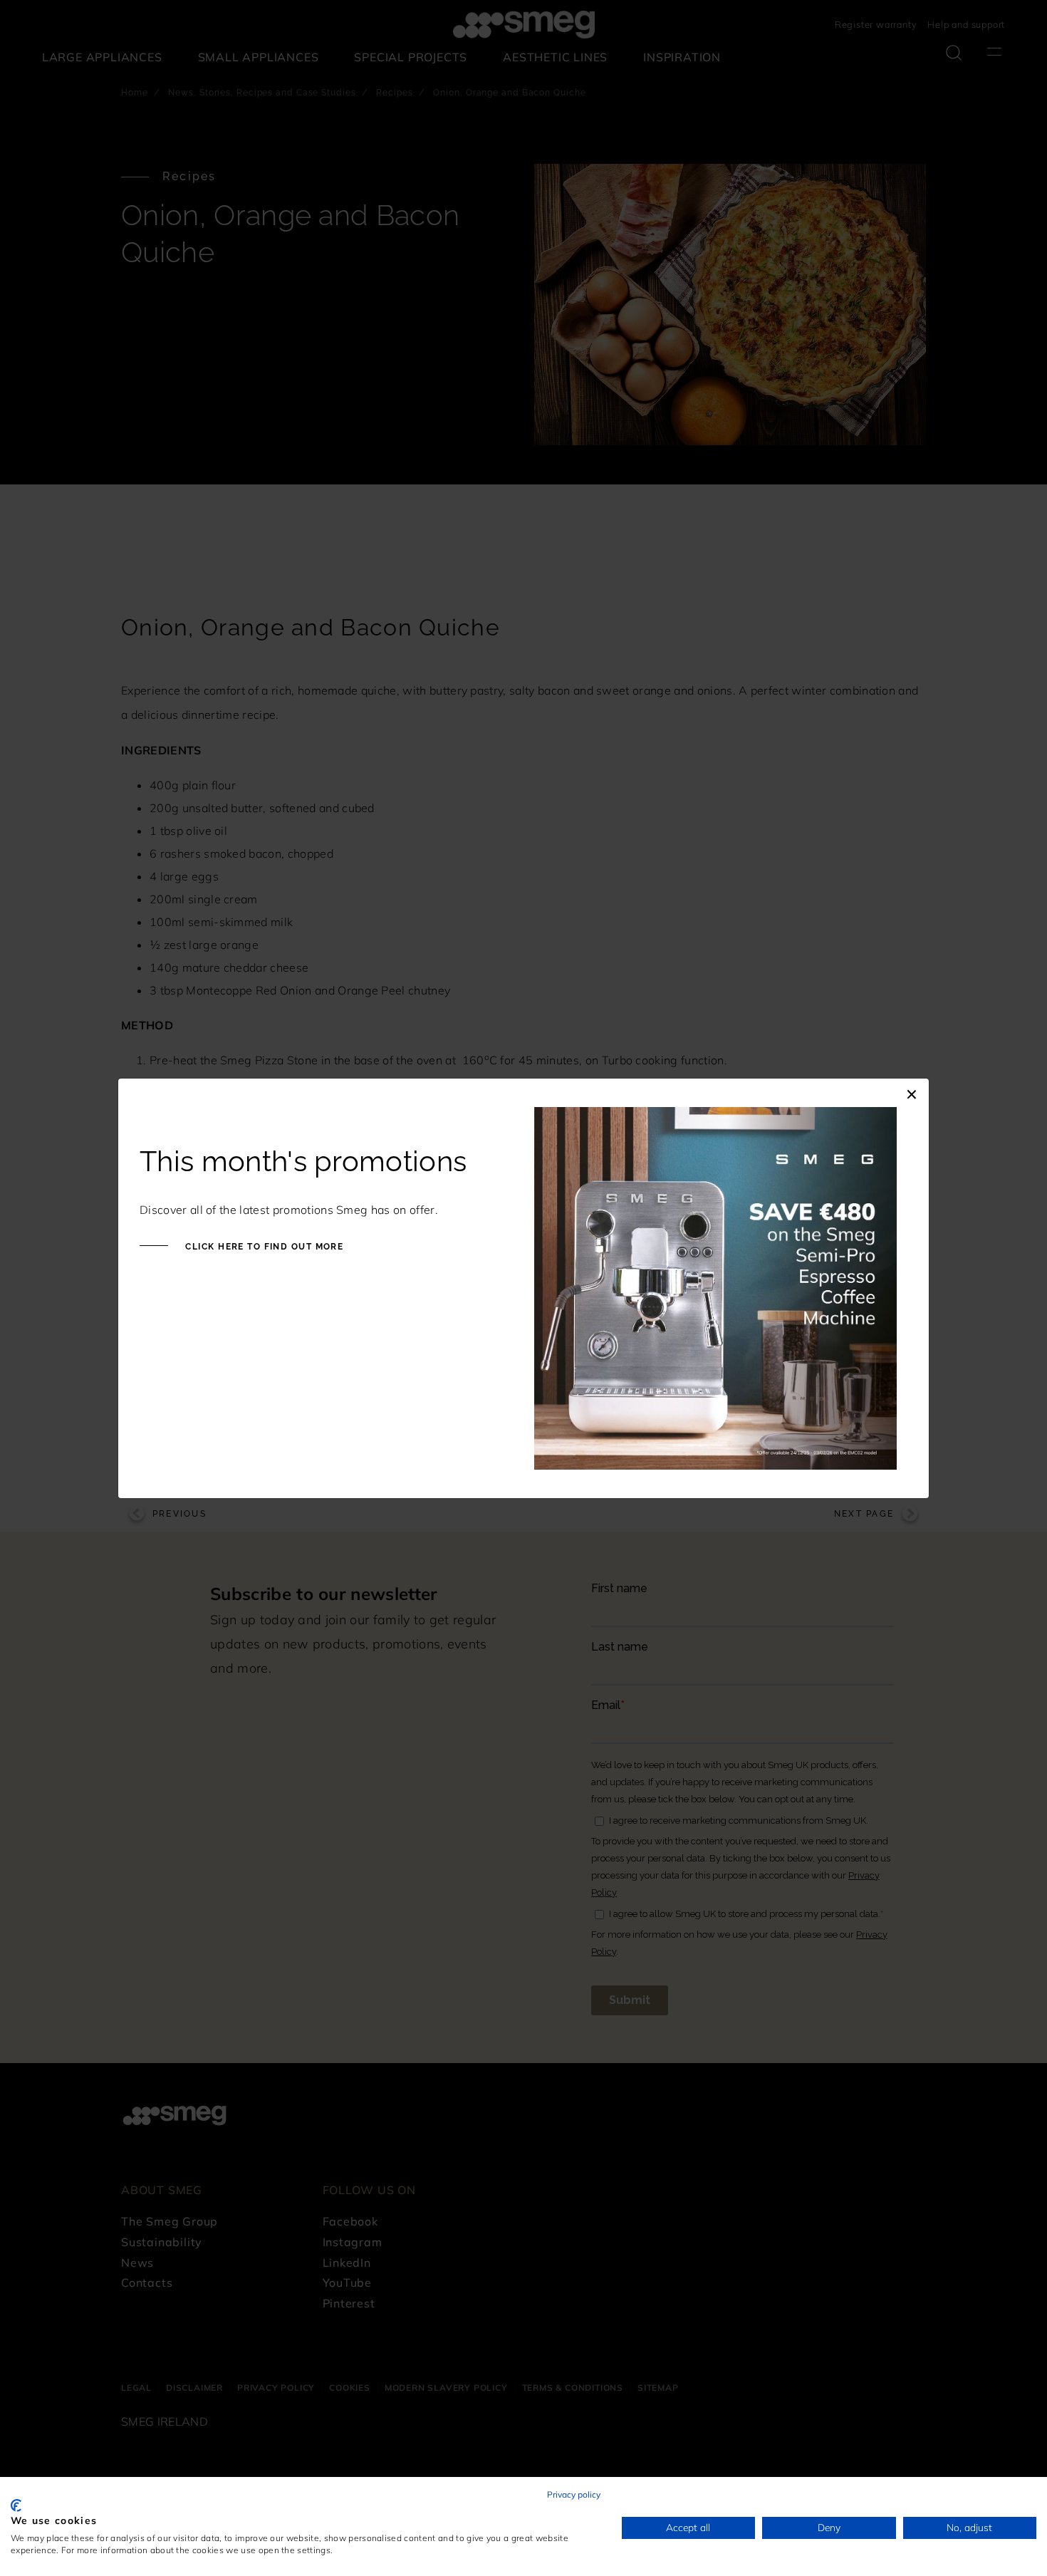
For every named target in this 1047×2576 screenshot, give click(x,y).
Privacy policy (574, 2494)
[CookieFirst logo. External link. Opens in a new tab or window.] (16, 2505)
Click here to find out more (263, 1247)
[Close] (912, 1093)
